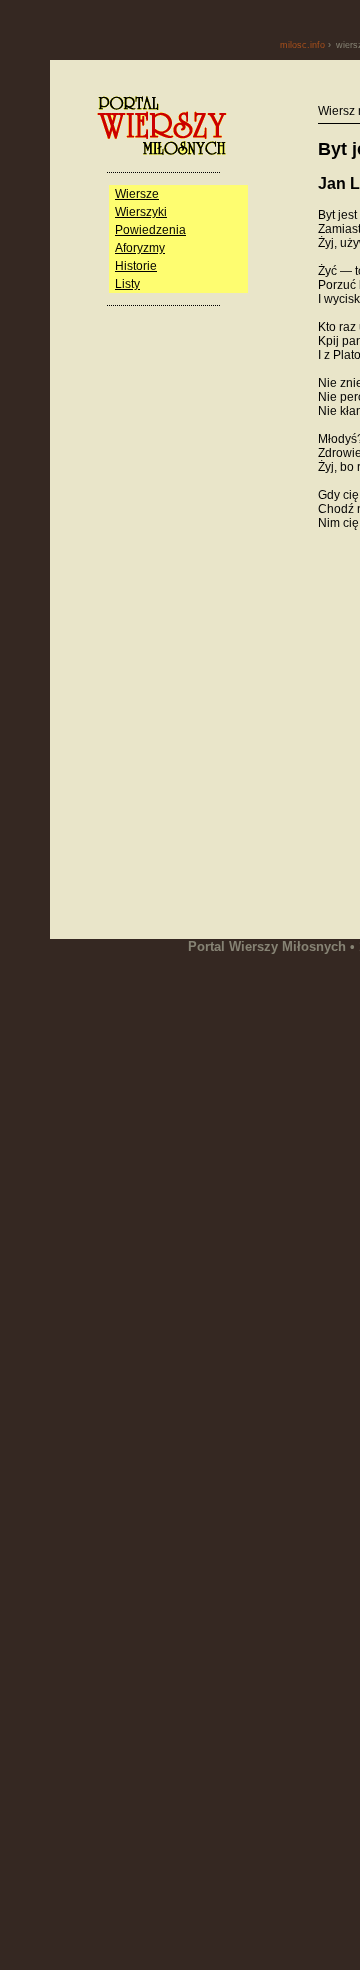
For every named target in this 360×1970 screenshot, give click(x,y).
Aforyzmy (140, 248)
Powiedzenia (150, 230)
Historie (136, 266)
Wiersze (137, 194)
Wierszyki (141, 212)
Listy (127, 284)
